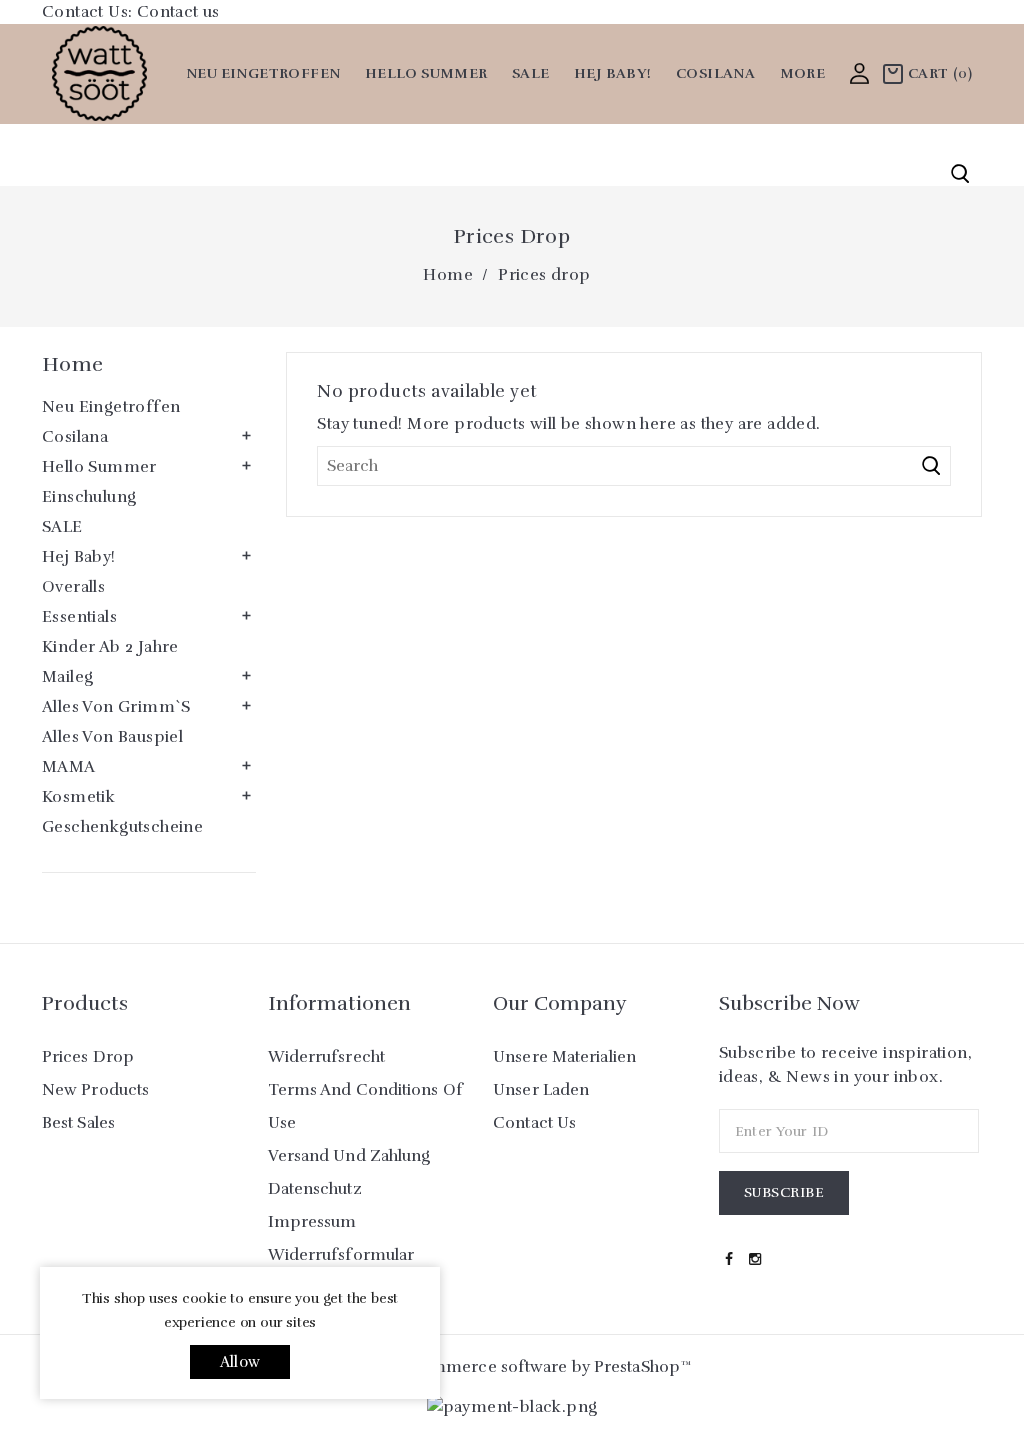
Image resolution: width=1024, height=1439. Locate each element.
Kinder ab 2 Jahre (110, 647)
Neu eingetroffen (263, 73)
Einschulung (89, 497)
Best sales (78, 1123)
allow (240, 1362)
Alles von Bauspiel (112, 737)
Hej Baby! (613, 73)
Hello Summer (426, 73)
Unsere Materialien (564, 1057)
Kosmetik (78, 797)
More (803, 73)
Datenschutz (315, 1189)
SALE (531, 73)
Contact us (178, 12)
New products (95, 1090)
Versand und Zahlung (349, 1156)
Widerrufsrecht (326, 1057)
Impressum (312, 1222)
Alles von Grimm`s (116, 707)
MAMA (69, 767)
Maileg (67, 677)
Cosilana (715, 73)
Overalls (73, 587)
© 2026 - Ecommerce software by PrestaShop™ (512, 1367)
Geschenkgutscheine (122, 827)
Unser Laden (541, 1090)
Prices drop (88, 1057)
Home (73, 364)
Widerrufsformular (341, 1255)
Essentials (79, 617)
